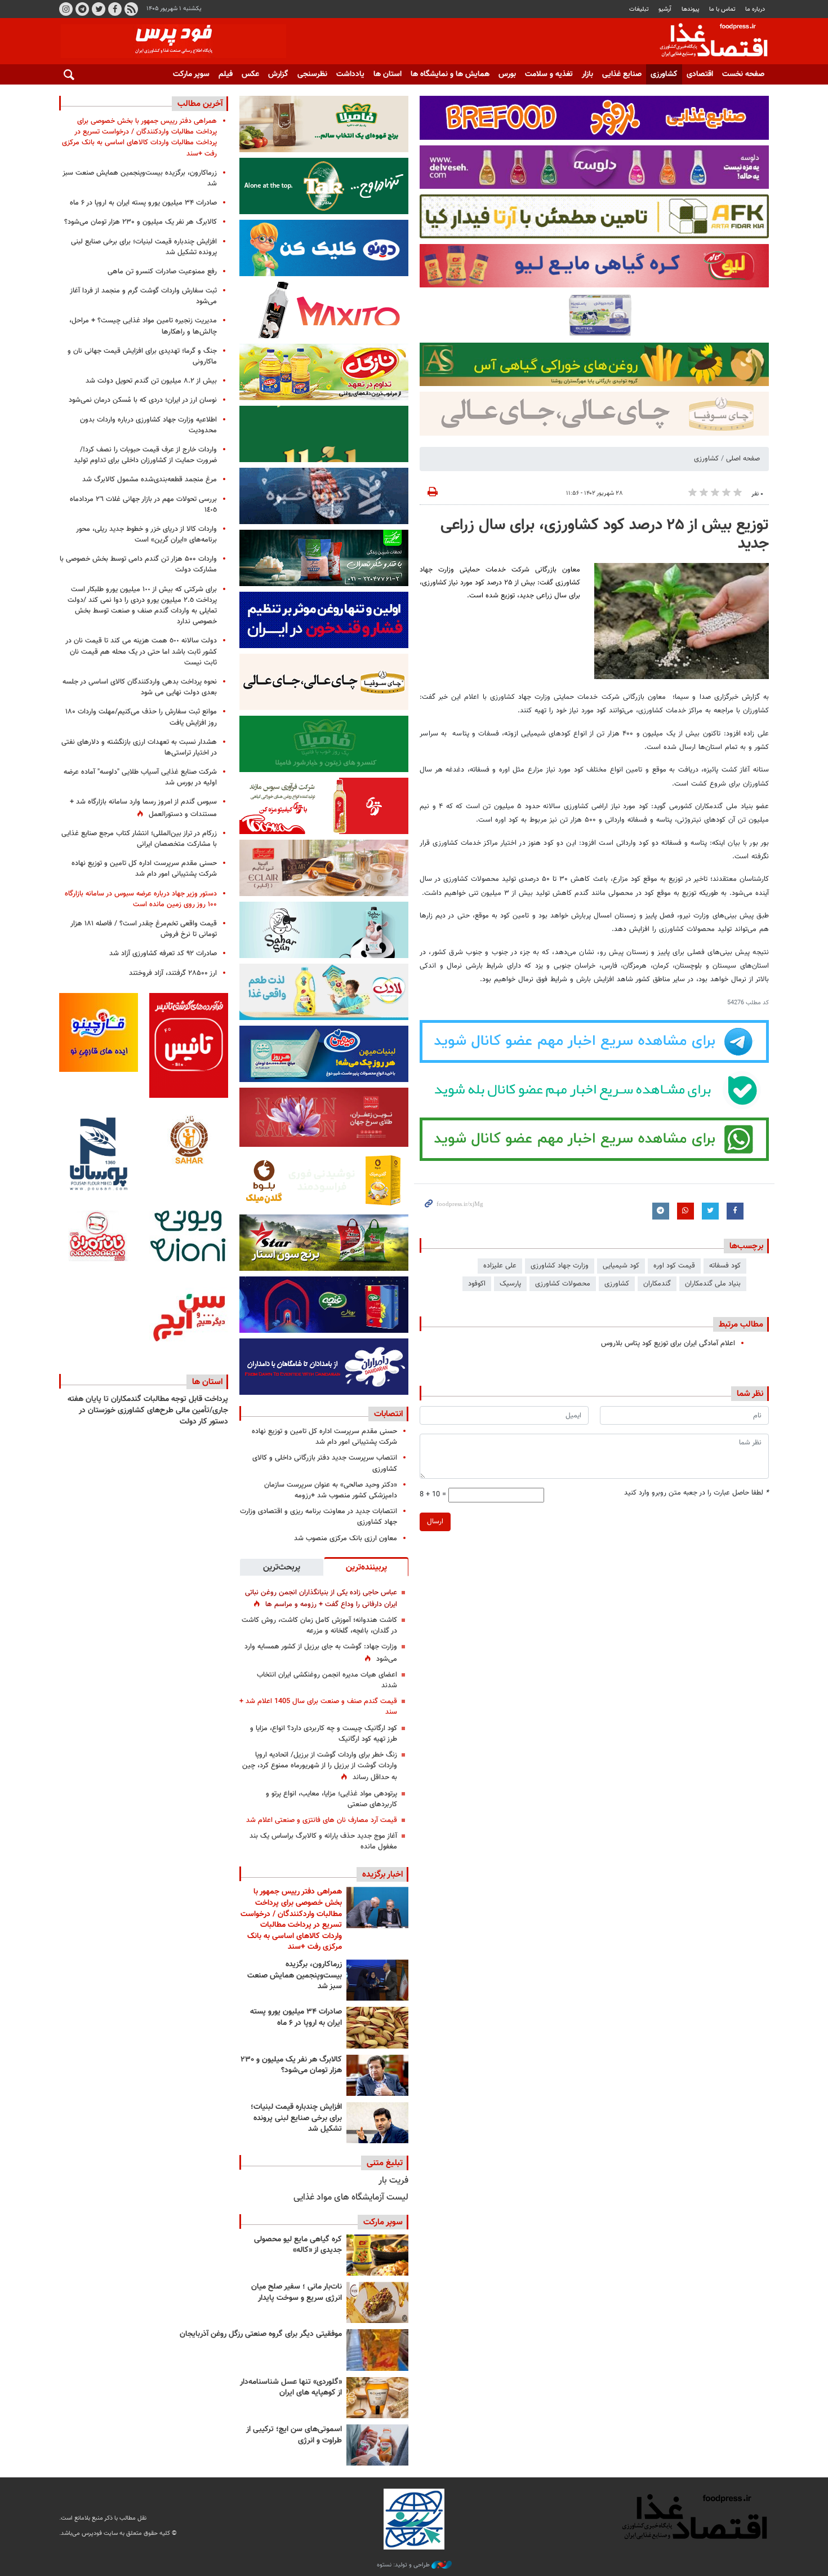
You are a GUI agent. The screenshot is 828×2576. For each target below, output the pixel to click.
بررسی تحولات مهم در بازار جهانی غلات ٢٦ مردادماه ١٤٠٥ (143, 505)
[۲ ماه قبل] (377, 2255)
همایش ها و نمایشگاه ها (450, 74)
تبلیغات (639, 9)
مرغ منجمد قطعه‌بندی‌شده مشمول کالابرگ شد (150, 480)
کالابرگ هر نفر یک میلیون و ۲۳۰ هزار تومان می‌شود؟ (291, 2065)
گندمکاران (657, 1284)
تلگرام (82, 9)
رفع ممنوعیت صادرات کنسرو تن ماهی (162, 272)
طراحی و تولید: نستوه (404, 2565)
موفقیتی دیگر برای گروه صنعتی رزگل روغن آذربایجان (261, 2334)
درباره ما (755, 9)
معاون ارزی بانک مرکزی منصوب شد (346, 1538)
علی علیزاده (500, 1266)
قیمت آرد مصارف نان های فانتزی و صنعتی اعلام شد (322, 1820)
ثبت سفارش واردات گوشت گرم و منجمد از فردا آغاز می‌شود (143, 296)
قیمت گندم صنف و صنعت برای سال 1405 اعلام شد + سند (318, 1707)
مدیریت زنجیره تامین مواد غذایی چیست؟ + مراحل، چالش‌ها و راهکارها (143, 326)
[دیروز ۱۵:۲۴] (377, 2123)
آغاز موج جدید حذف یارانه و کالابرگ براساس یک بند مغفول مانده (323, 1841)
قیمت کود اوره (674, 1266)
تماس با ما (722, 9)
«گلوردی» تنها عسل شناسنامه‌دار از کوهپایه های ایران (291, 2388)
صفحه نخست (743, 74)
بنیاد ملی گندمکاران (713, 1284)
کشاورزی (664, 74)
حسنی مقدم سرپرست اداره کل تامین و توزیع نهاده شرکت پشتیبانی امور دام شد (324, 1437)
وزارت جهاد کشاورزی (560, 1266)
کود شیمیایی (621, 1266)
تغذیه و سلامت (549, 74)
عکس (250, 74)
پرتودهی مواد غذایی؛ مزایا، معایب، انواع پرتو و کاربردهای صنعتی (331, 1799)
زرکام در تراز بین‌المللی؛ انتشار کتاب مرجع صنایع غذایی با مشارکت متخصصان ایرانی (139, 839)
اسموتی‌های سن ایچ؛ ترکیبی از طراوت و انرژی (294, 2435)
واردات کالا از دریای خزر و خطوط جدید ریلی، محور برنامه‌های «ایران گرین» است (146, 535)
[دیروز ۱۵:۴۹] (377, 2027)
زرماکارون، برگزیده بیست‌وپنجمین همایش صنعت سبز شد (295, 1976)
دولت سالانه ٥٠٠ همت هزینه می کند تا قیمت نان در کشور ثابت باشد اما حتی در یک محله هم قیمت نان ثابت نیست (141, 651)
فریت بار (393, 2181)
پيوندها (691, 9)
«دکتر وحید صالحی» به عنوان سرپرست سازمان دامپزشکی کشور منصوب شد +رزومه (331, 1490)
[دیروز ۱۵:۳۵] (377, 2075)
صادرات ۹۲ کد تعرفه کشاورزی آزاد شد (163, 954)
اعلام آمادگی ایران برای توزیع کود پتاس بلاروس (668, 1344)
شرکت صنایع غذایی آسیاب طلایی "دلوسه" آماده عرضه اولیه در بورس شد (140, 777)
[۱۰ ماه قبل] (377, 2350)
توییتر (99, 9)
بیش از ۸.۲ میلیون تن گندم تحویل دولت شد (151, 381)
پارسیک (510, 1284)
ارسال (435, 1522)
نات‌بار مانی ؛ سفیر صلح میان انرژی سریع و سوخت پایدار (297, 2293)
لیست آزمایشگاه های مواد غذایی (351, 2198)
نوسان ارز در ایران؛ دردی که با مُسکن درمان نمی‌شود (143, 400)
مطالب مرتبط (741, 1324)
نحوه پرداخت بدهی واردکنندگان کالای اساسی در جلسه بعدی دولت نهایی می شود (140, 687)
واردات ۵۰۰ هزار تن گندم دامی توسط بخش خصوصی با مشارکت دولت (138, 564)
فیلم (226, 74)
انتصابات (388, 1414)
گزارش (278, 74)
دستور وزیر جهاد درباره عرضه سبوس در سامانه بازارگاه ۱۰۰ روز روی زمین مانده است (141, 899)
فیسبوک (115, 9)
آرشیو (665, 9)
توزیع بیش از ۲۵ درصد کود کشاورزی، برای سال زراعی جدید (605, 535)
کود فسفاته (725, 1266)
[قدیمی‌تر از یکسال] (377, 2398)
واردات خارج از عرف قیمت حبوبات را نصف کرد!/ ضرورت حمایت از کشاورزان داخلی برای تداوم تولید (145, 455)
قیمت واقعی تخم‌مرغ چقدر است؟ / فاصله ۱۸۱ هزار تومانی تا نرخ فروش (144, 929)
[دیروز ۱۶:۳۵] (377, 1980)
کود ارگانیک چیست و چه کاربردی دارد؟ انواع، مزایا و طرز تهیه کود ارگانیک (324, 1734)
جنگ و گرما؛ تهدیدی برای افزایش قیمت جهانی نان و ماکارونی (142, 356)
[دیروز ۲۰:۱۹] (377, 1907)
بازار (587, 74)
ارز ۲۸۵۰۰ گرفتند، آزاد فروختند (173, 973)
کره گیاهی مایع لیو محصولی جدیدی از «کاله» (298, 2245)
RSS (131, 9)
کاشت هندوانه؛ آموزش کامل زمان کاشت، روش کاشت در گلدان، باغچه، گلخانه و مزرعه (319, 1626)
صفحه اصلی (743, 459)
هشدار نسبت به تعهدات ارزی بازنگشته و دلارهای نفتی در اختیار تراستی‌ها (139, 748)
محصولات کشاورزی (563, 1284)
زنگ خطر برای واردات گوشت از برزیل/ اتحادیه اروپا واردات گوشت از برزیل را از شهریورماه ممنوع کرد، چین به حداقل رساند (320, 1766)
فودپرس (707, 42)
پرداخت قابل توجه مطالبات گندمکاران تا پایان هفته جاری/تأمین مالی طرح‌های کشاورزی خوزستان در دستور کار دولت (148, 1410)
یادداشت (350, 74)
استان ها (388, 74)
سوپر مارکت (191, 74)
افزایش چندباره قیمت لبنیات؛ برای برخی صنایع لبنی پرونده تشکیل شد (296, 2118)
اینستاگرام (66, 9)
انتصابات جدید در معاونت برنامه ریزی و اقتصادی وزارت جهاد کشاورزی (319, 1517)
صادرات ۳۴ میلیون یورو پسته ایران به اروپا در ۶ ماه (296, 2018)
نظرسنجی (312, 74)
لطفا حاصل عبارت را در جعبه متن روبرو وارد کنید (696, 1493)
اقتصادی (700, 74)
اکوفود (477, 1284)
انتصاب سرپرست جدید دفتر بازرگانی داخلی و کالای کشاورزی (325, 1463)
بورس (507, 74)
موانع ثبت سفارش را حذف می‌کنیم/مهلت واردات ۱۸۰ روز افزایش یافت (141, 717)
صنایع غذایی (622, 74)
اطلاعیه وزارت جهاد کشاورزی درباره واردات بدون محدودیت (148, 425)
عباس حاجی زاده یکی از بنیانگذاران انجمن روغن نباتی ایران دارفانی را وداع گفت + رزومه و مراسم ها (321, 1599)
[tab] (366, 1567)
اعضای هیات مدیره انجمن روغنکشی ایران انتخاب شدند (327, 1680)
